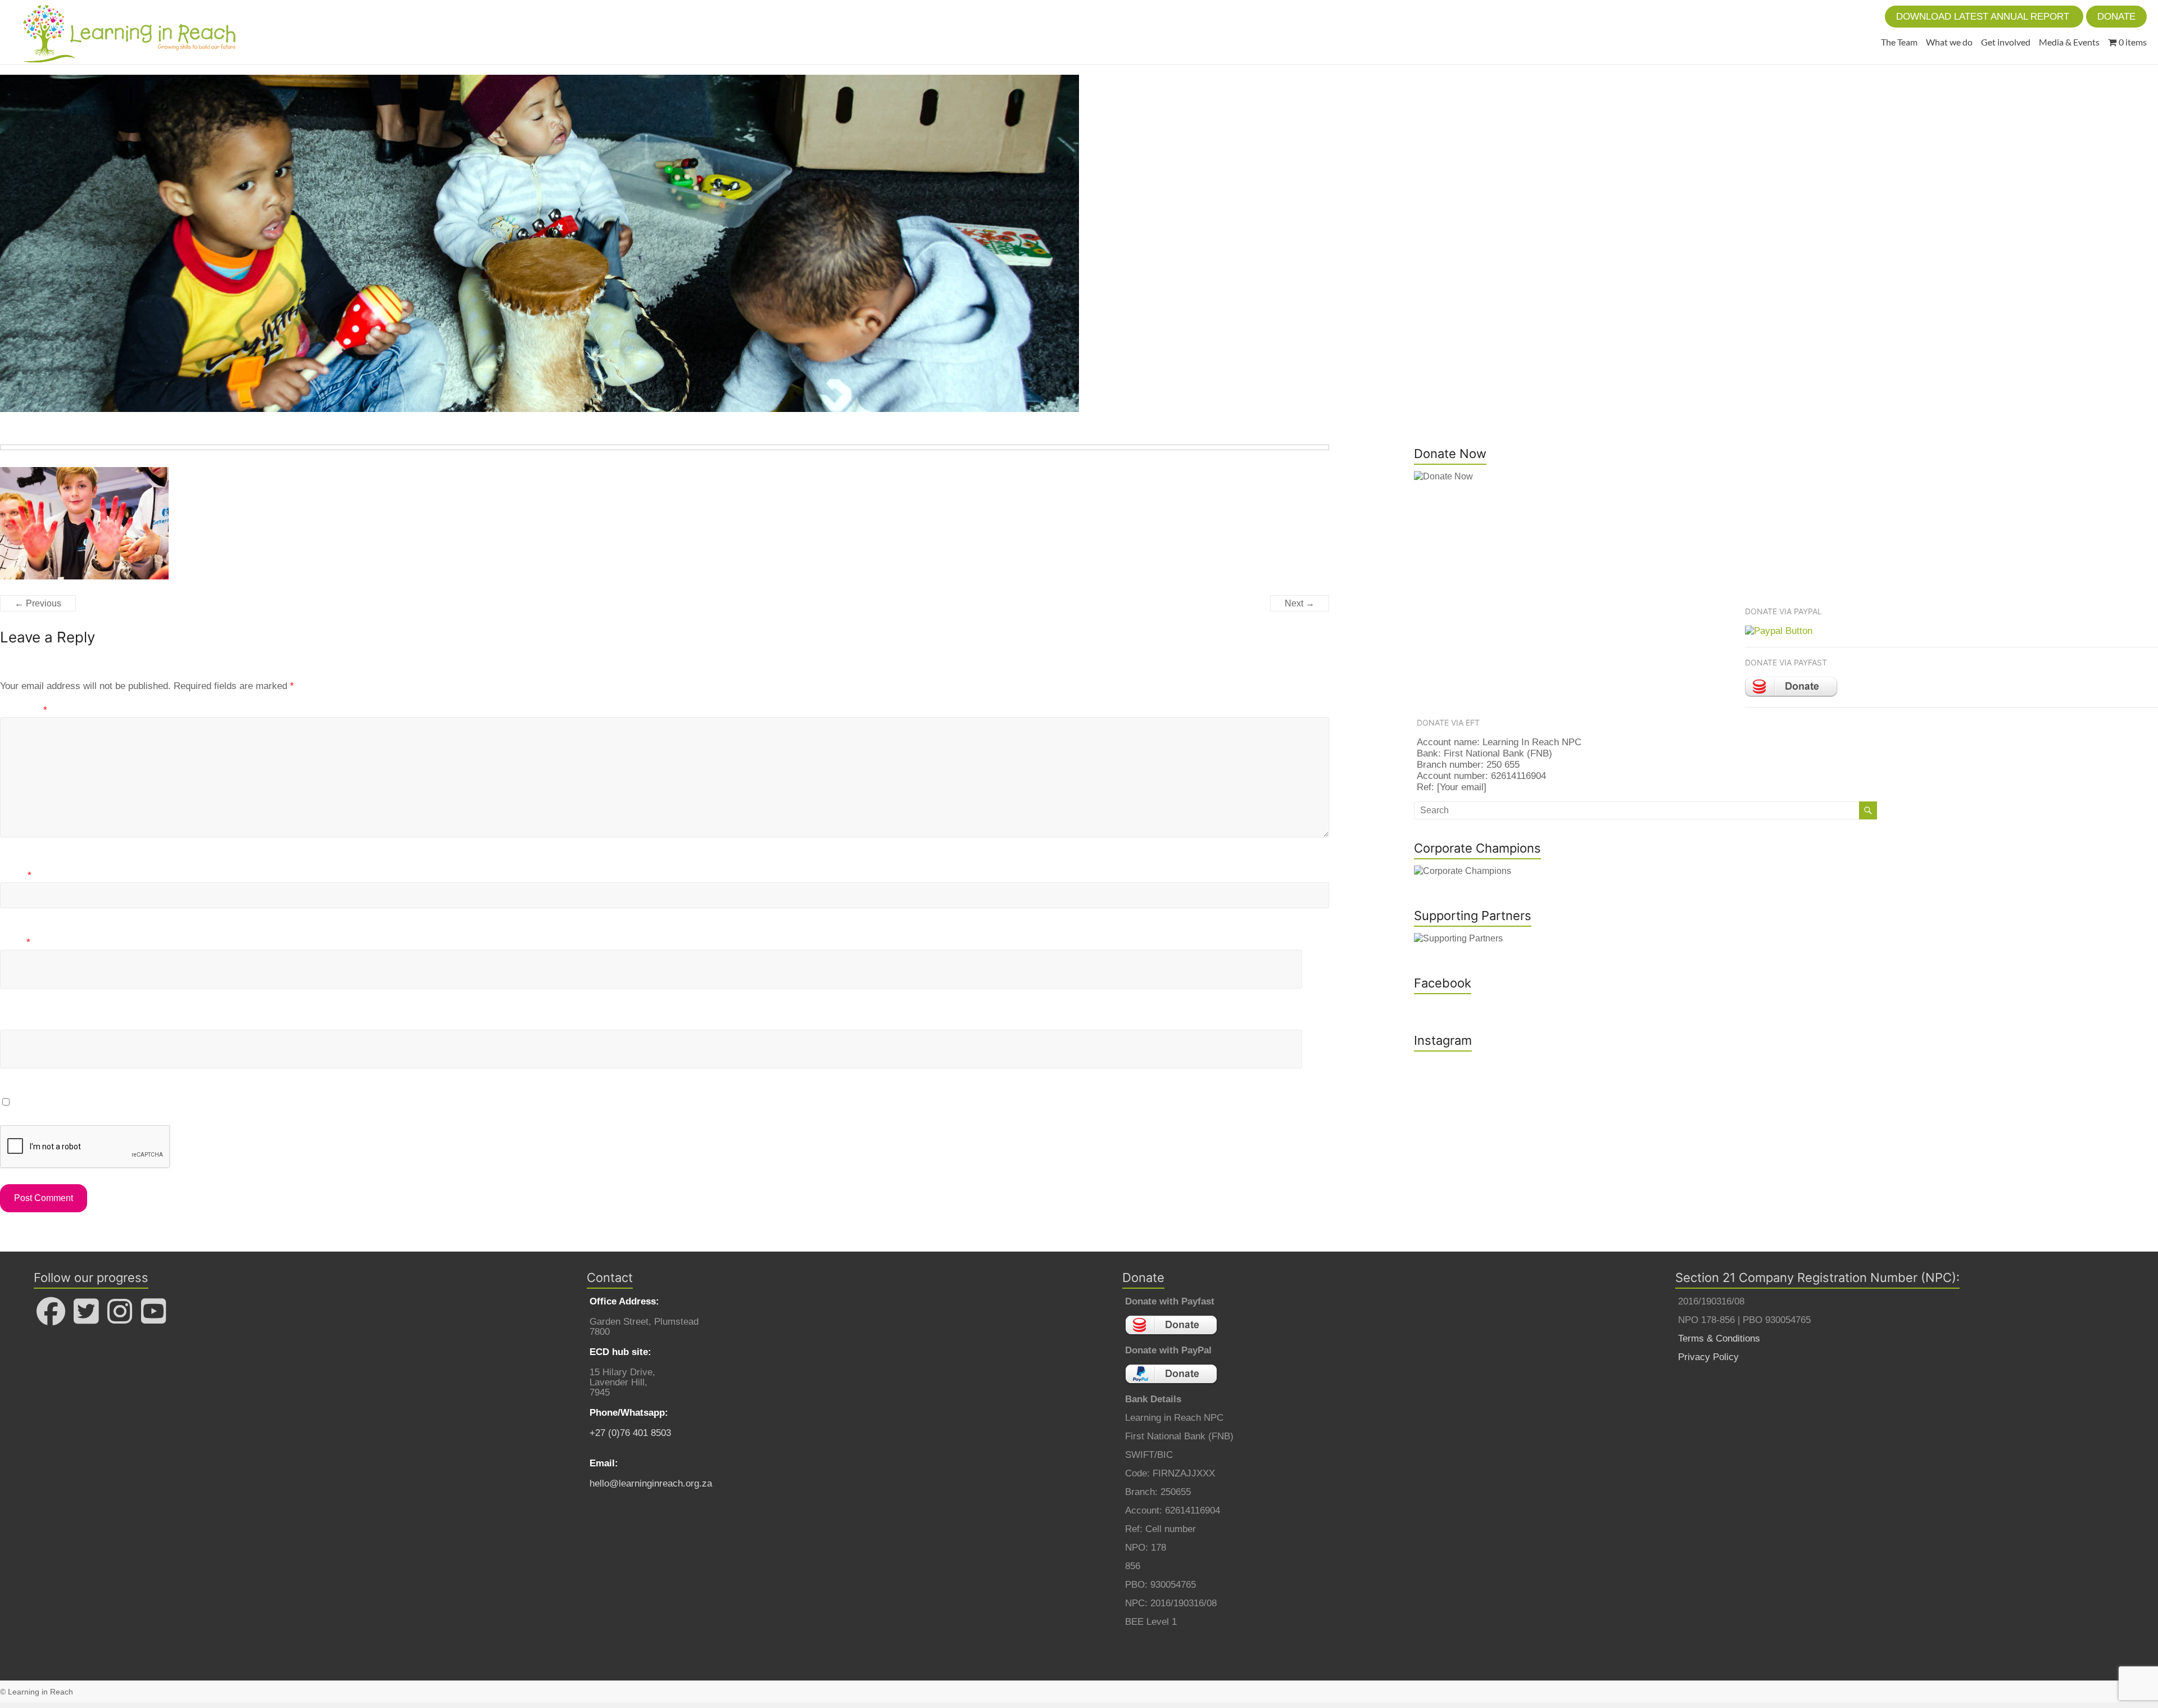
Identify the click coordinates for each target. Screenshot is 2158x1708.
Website (17, 1022)
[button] (1984, 17)
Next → (1300, 603)
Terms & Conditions (1719, 1338)
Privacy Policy (1708, 1357)
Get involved (2006, 42)
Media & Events (2069, 42)
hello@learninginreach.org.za (651, 1483)
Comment (24, 710)
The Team (1899, 42)
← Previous (38, 603)
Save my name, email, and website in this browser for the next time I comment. (182, 1102)
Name (16, 875)
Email (15, 942)
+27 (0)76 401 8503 (630, 1433)
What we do (1949, 42)
